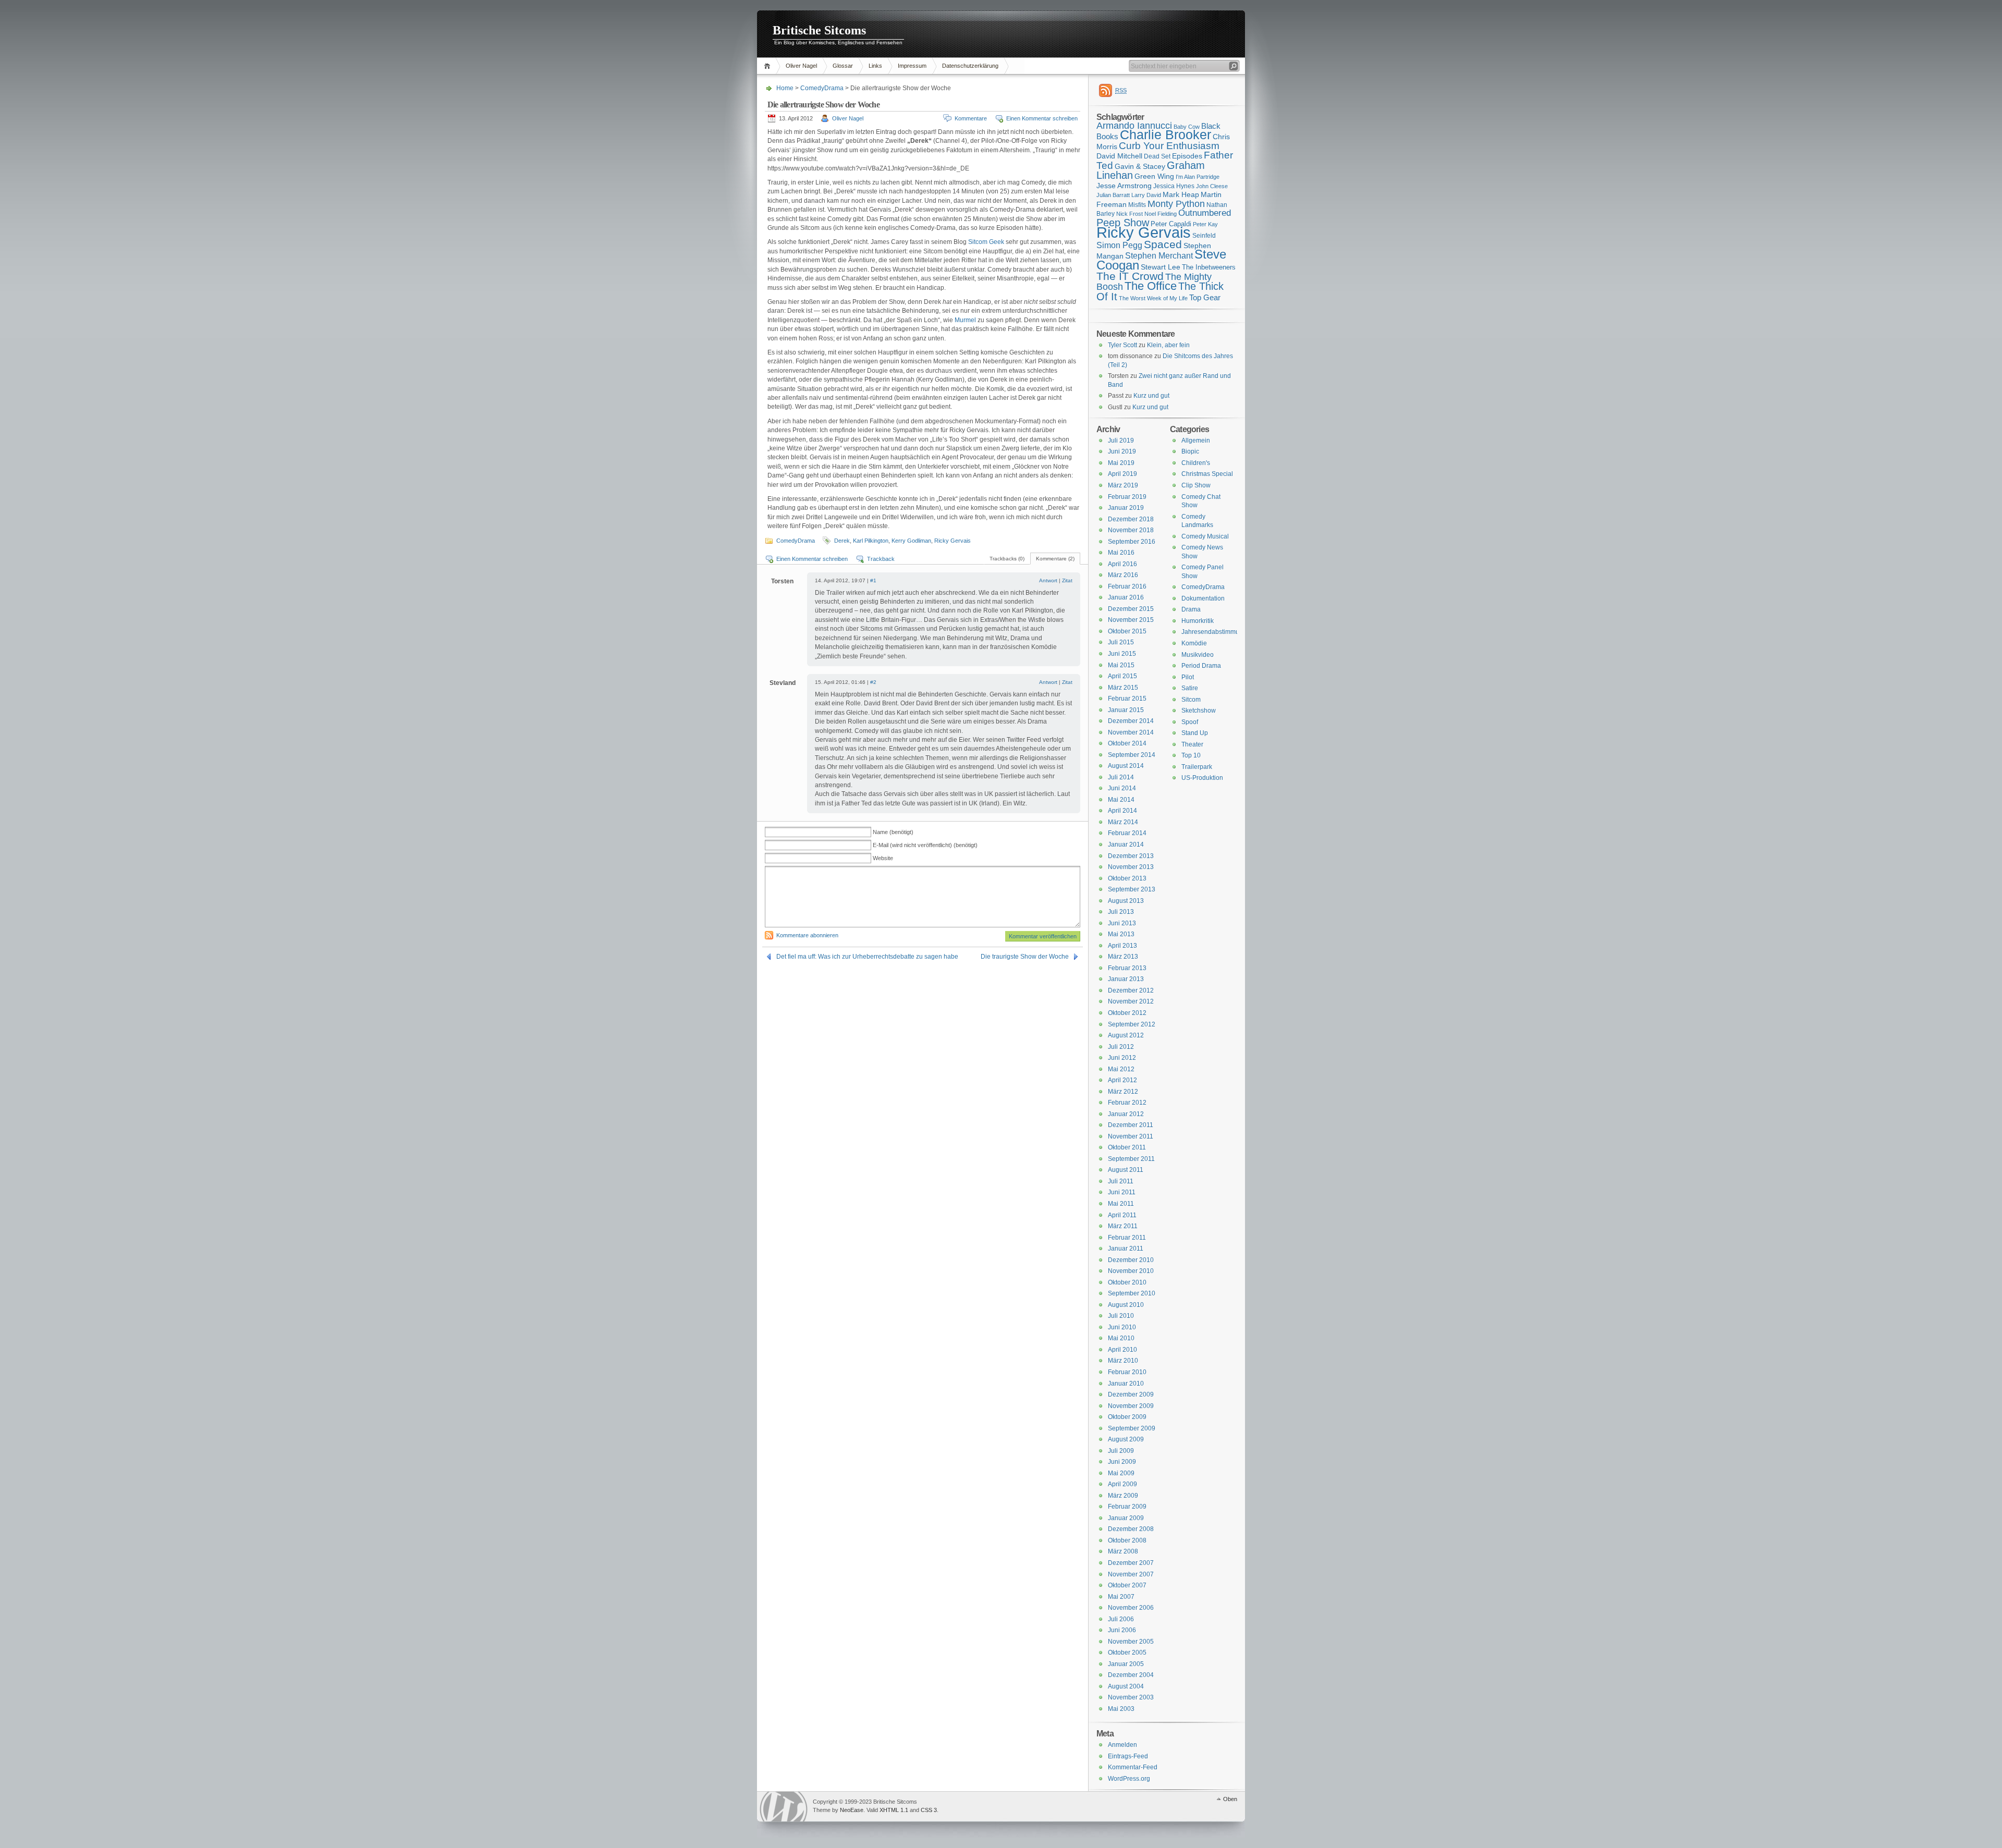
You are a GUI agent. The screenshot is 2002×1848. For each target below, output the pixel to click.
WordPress (784, 1807)
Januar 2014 (1126, 845)
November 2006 (1131, 1608)
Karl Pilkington (871, 541)
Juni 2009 (1122, 1462)
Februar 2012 (1127, 1103)
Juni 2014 (1122, 788)
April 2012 (1122, 1080)
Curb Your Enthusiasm (1169, 146)
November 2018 (1131, 530)
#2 (873, 682)
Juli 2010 (1121, 1316)
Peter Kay (1205, 224)
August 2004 (1126, 1686)
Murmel (965, 320)
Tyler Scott (1122, 345)
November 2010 (1131, 1271)
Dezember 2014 (1131, 721)
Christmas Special (1207, 474)
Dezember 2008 (1131, 1529)
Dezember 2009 (1131, 1394)
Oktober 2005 (1127, 1653)
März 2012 (1123, 1092)
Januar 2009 (1126, 1518)
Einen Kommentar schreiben (1042, 118)
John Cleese (1212, 186)
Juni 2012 (1122, 1058)
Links (875, 66)
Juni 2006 (1122, 1630)
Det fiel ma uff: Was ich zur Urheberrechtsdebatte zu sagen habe (867, 957)
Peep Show (1123, 223)
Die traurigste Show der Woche (1025, 957)
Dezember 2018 (1131, 519)
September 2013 (1132, 889)
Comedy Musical (1205, 536)
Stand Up (1195, 733)
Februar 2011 (1127, 1238)
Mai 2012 (1121, 1069)
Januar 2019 (1126, 508)
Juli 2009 (1121, 1451)
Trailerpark (1197, 767)
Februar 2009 (1127, 1507)
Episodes (1187, 156)
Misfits (1137, 205)
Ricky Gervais (953, 541)
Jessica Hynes (1174, 186)
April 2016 (1122, 564)
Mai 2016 (1121, 553)
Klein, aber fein (1168, 345)
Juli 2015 (1121, 642)
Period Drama (1201, 666)
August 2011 (1126, 1170)
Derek (842, 541)
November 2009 (1131, 1406)
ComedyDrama (822, 88)
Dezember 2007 (1131, 1563)
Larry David (1146, 195)
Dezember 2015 (1131, 609)
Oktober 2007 (1127, 1585)
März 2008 (1123, 1551)
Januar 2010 (1126, 1384)
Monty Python (1176, 204)
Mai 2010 (1121, 1338)
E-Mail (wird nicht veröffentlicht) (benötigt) (925, 845)
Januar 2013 (1126, 979)
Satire (1190, 688)
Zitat (1067, 580)
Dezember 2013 (1131, 856)
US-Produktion (1202, 778)
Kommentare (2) (1055, 559)
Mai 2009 (1121, 1473)
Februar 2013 (1127, 968)
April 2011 (1122, 1215)
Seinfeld (1204, 236)
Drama (1191, 609)
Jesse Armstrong (1124, 186)
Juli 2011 (1121, 1181)
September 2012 (1132, 1024)
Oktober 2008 (1127, 1540)
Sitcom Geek (986, 242)
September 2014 (1132, 755)
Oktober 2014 (1127, 743)
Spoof (1190, 722)
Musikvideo (1198, 655)
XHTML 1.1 (894, 1810)
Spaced (1163, 244)
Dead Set (1157, 156)
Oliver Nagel (801, 66)
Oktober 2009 (1127, 1417)
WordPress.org (1129, 1779)
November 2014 (1131, 732)
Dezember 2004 (1131, 1675)
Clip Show (1196, 485)
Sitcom (1191, 700)
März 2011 (1123, 1226)
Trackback (881, 559)
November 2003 (1131, 1697)
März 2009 (1123, 1496)
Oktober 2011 (1127, 1147)
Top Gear (1205, 297)
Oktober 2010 (1127, 1282)
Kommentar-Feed (1133, 1767)
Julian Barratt (1113, 195)
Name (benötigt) (893, 832)
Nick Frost (1130, 214)
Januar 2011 (1126, 1249)
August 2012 (1126, 1035)
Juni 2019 (1122, 451)
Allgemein (1196, 440)
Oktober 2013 (1127, 878)
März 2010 (1123, 1361)
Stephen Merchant (1159, 256)
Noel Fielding (1161, 214)
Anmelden (1122, 1745)
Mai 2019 (1121, 463)
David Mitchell (1119, 156)
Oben (1230, 1799)
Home (769, 66)
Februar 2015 (1127, 699)
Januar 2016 (1126, 597)
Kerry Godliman (911, 541)
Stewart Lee (1161, 267)
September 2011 (1131, 1159)
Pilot (1188, 677)
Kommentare (971, 118)
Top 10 (1191, 755)
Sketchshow (1199, 711)
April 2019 (1122, 474)
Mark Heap (1181, 194)
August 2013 (1126, 901)
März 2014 (1123, 822)
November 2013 (1131, 867)
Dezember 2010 (1131, 1260)
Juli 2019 (1121, 440)
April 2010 (1122, 1350)
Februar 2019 (1127, 497)
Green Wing (1154, 176)
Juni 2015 (1122, 654)
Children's (1196, 463)
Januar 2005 (1126, 1664)
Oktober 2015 (1127, 631)
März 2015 (1123, 688)
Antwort (1048, 580)
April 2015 (1122, 676)
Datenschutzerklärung (970, 66)
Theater (1192, 744)
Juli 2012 (1121, 1047)
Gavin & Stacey (1140, 166)
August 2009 (1126, 1439)
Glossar (843, 66)
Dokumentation (1203, 598)
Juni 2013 (1122, 923)
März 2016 (1123, 575)
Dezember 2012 (1131, 990)
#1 (873, 580)
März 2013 (1123, 957)
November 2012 (1131, 1001)
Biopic (1190, 451)
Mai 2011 (1121, 1204)
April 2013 (1122, 946)
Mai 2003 (1121, 1709)
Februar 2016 (1127, 586)
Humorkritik (1198, 621)
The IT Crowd (1130, 276)
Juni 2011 (1122, 1192)
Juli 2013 (1121, 912)
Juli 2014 (1121, 777)
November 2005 (1131, 1642)
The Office (1151, 286)
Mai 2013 (1121, 934)
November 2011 (1131, 1136)
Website (883, 858)
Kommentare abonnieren (807, 935)
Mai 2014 (1121, 800)
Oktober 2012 (1127, 1013)
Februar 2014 (1127, 833)
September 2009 (1132, 1428)
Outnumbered (1205, 213)
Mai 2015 (1121, 665)
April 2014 (1122, 811)
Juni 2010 (1122, 1327)
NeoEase (852, 1810)
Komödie (1194, 643)
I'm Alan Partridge (1198, 177)
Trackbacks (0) (1007, 559)
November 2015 (1131, 620)
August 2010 (1126, 1305)
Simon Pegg (1119, 245)
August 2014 (1126, 766)
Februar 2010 (1127, 1372)
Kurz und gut (1151, 396)
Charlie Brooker (1165, 135)
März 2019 (1123, 485)
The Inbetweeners (1209, 267)
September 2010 (1132, 1293)
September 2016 (1132, 542)
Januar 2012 (1126, 1114)
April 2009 (1122, 1484)
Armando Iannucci (1134, 126)
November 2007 (1131, 1574)
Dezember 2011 (1131, 1125)
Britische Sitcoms (819, 30)
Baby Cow (1187, 127)
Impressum (912, 66)
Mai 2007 (1121, 1597)
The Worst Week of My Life (1153, 298)
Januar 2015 (1126, 710)
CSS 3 (929, 1810)
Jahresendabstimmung (1214, 632)
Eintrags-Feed (1128, 1756)
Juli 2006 (1121, 1619)
